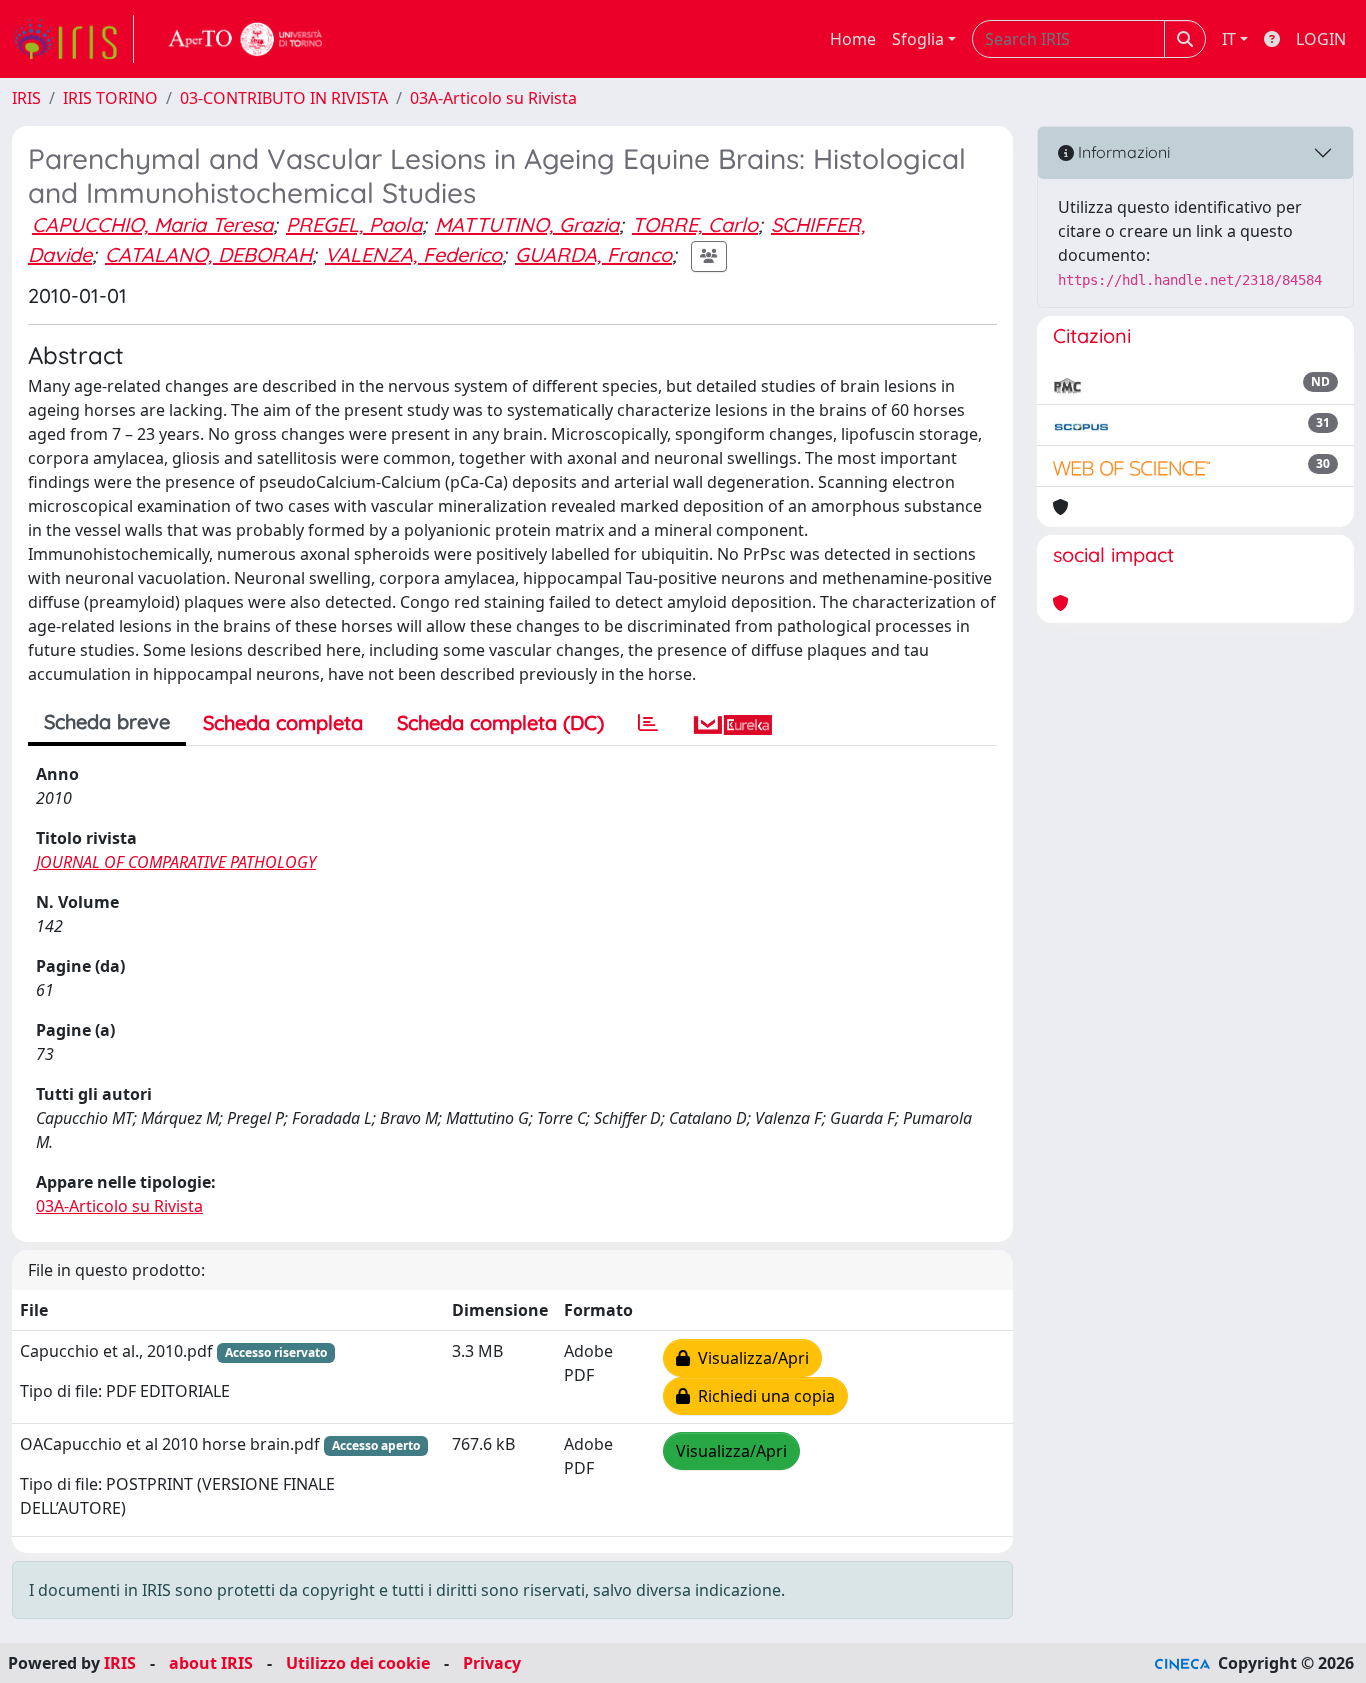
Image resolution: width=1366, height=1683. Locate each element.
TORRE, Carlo (695, 224)
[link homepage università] (246, 39)
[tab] (648, 723)
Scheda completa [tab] (283, 722)
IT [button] (1229, 39)
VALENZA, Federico (413, 254)
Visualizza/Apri (749, 1358)
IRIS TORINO (110, 98)
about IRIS (211, 1663)
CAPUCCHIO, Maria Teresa (152, 224)
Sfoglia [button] (918, 39)
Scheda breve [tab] (107, 721)
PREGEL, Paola (354, 224)
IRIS (26, 98)
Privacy (492, 1663)
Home (853, 39)
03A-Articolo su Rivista (493, 98)
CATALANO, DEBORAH (208, 254)
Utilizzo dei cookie (358, 1663)
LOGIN (1321, 39)
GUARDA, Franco (593, 254)
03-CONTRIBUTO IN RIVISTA (284, 98)
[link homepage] (73, 39)
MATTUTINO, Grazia (527, 224)
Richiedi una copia (762, 1396)
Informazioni (1122, 152)
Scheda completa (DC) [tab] (500, 722)
